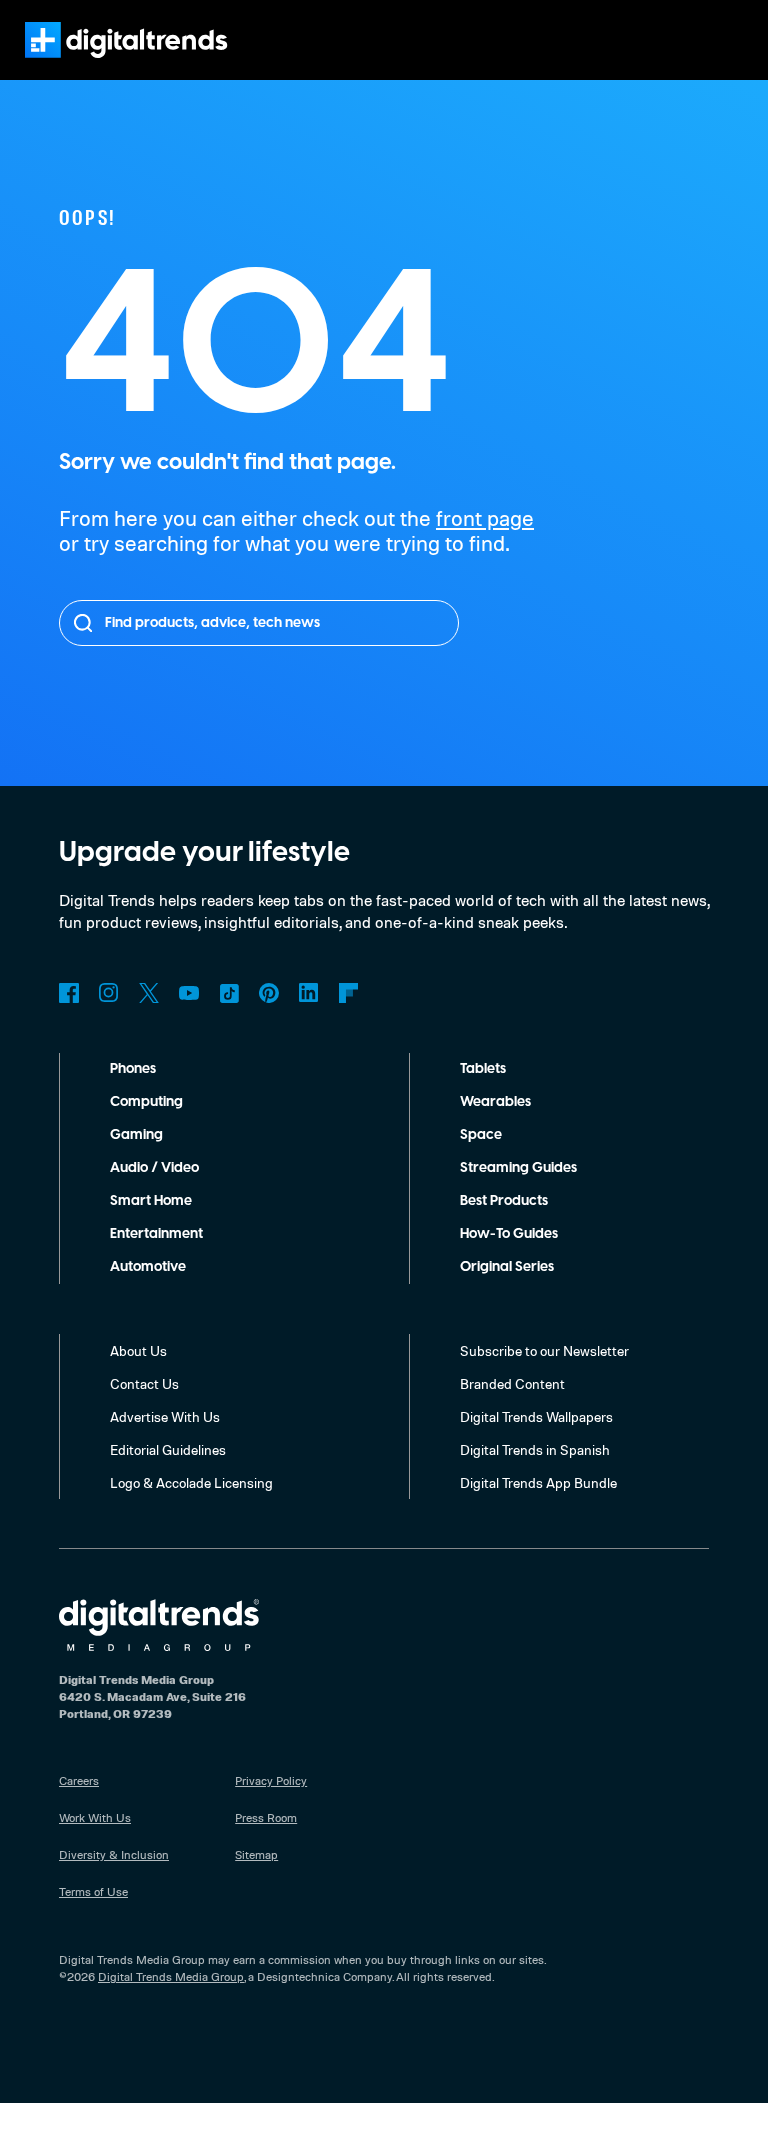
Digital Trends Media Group (171, 1976)
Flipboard (349, 993)
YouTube (189, 993)
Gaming (136, 1135)
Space (481, 1135)
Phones (133, 1069)
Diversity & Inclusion (114, 1854)
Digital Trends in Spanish (535, 1449)
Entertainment (156, 1234)
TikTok (229, 993)
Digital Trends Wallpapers (536, 1416)
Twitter (149, 993)
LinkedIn (309, 993)
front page (485, 517)
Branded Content (512, 1383)
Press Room (266, 1817)
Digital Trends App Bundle (538, 1482)
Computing (146, 1102)
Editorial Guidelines (168, 1449)
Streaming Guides (518, 1168)
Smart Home (151, 1201)
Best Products (504, 1201)
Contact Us (144, 1383)
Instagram (109, 993)
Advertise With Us (165, 1416)
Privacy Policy (271, 1780)
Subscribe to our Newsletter (544, 1350)
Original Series (507, 1267)
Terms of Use (93, 1891)
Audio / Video (154, 1168)
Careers (79, 1780)
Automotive (148, 1267)
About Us (138, 1350)
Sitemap (256, 1854)
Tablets (483, 1069)
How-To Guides (509, 1234)
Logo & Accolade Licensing (191, 1482)
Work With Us (95, 1817)
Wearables (495, 1102)
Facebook (69, 993)
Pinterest (269, 993)
